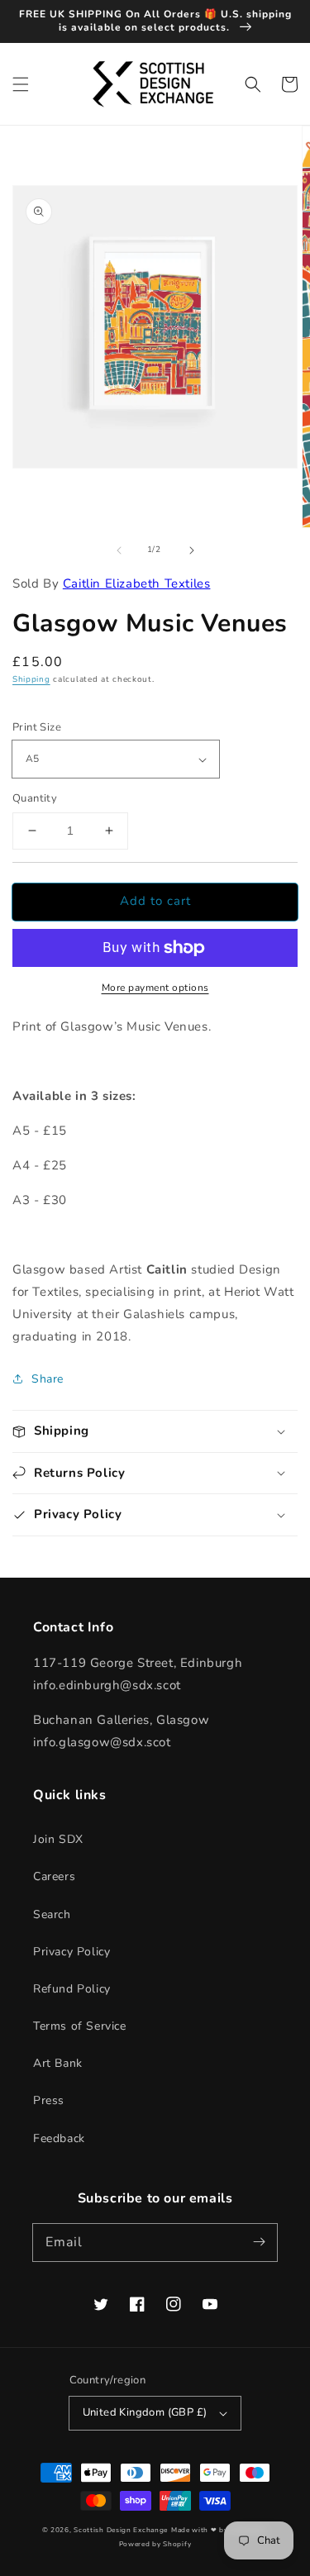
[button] (21, 84)
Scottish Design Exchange (121, 2530)
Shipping (31, 679)
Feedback (59, 2138)
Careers (54, 1876)
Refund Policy (72, 1989)
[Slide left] (119, 550)
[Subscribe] (259, 2242)
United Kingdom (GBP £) (145, 2412)
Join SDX (58, 1839)
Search (52, 1914)
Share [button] (48, 1379)
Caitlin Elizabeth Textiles (137, 583)
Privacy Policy (72, 1952)
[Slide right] (192, 550)
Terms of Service (80, 2026)
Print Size (37, 727)
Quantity (35, 798)
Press (49, 2100)
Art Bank (58, 2063)
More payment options (155, 988)
